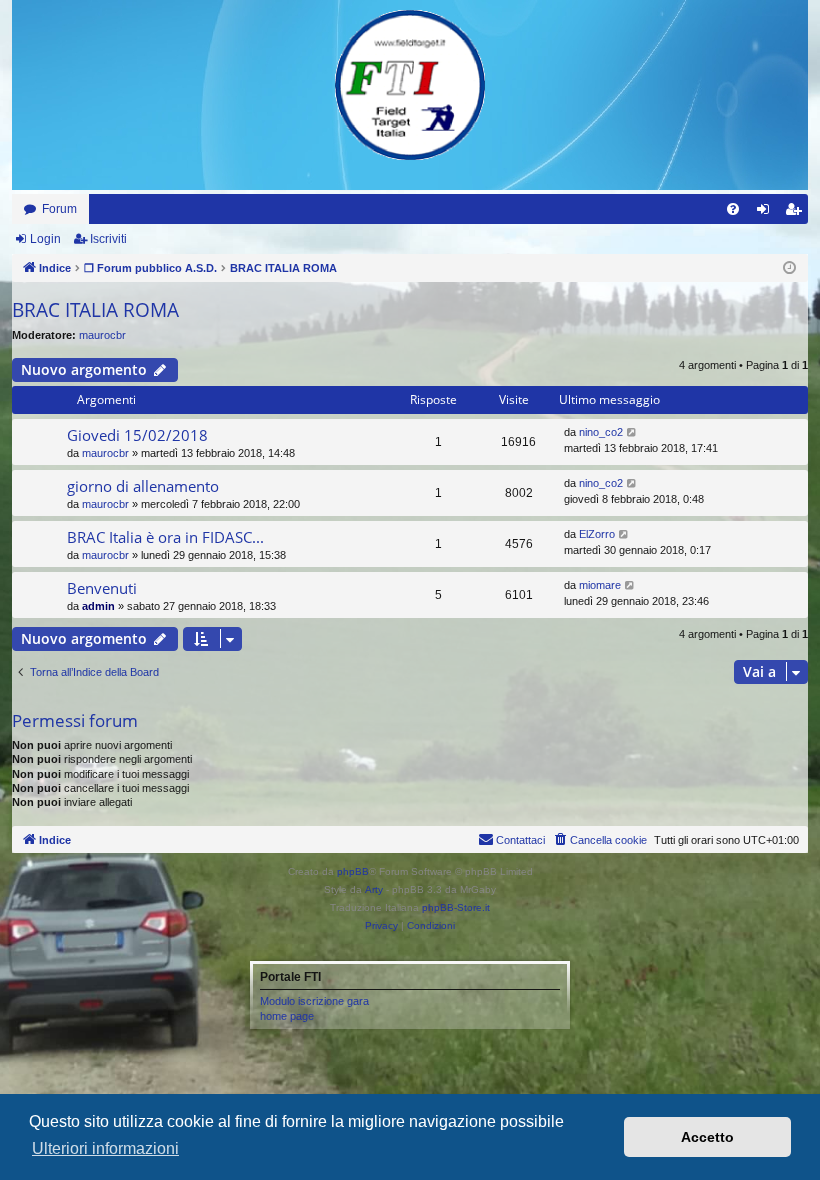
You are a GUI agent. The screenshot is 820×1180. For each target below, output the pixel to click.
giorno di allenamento (143, 486)
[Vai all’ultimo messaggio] (632, 432)
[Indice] (410, 85)
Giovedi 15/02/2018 (137, 435)
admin (98, 606)
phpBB (353, 871)
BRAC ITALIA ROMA (95, 310)
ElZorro (597, 534)
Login (45, 239)
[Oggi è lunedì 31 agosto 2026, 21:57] (789, 268)
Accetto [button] (707, 1137)
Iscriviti (108, 239)
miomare (600, 585)
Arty (374, 889)
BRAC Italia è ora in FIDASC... (165, 537)
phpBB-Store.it (456, 907)
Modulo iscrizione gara (314, 1001)
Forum (59, 209)
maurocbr (102, 335)
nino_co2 (601, 432)
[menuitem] (733, 209)
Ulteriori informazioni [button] (105, 1148)
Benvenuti (102, 588)
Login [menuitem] (767, 213)
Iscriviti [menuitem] (797, 213)
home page (287, 1016)
